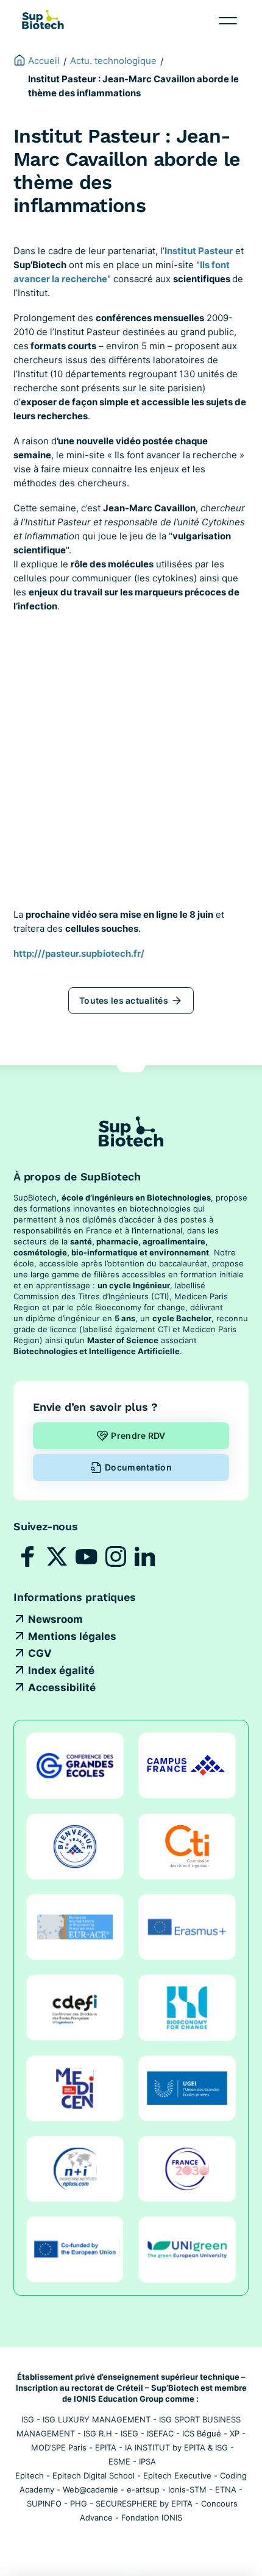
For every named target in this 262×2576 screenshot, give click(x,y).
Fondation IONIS (152, 2517)
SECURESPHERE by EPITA (144, 2503)
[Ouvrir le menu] (228, 21)
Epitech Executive (177, 2475)
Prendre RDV (138, 1435)
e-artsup (143, 2489)
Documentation (138, 1467)
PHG (79, 2503)
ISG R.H (98, 2433)
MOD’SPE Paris (59, 2447)
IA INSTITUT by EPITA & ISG (176, 2447)
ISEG (129, 2433)
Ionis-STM (187, 2489)
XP (235, 2433)
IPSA (147, 2461)
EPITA (106, 2447)
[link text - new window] (131, 772)
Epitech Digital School (94, 2475)
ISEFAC (160, 2433)
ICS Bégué (202, 2433)
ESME (119, 2461)
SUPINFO (44, 2503)
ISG (28, 2419)
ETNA (226, 2489)
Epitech (30, 2475)
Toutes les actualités (124, 1000)
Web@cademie (90, 2489)
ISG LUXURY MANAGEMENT (97, 2419)
